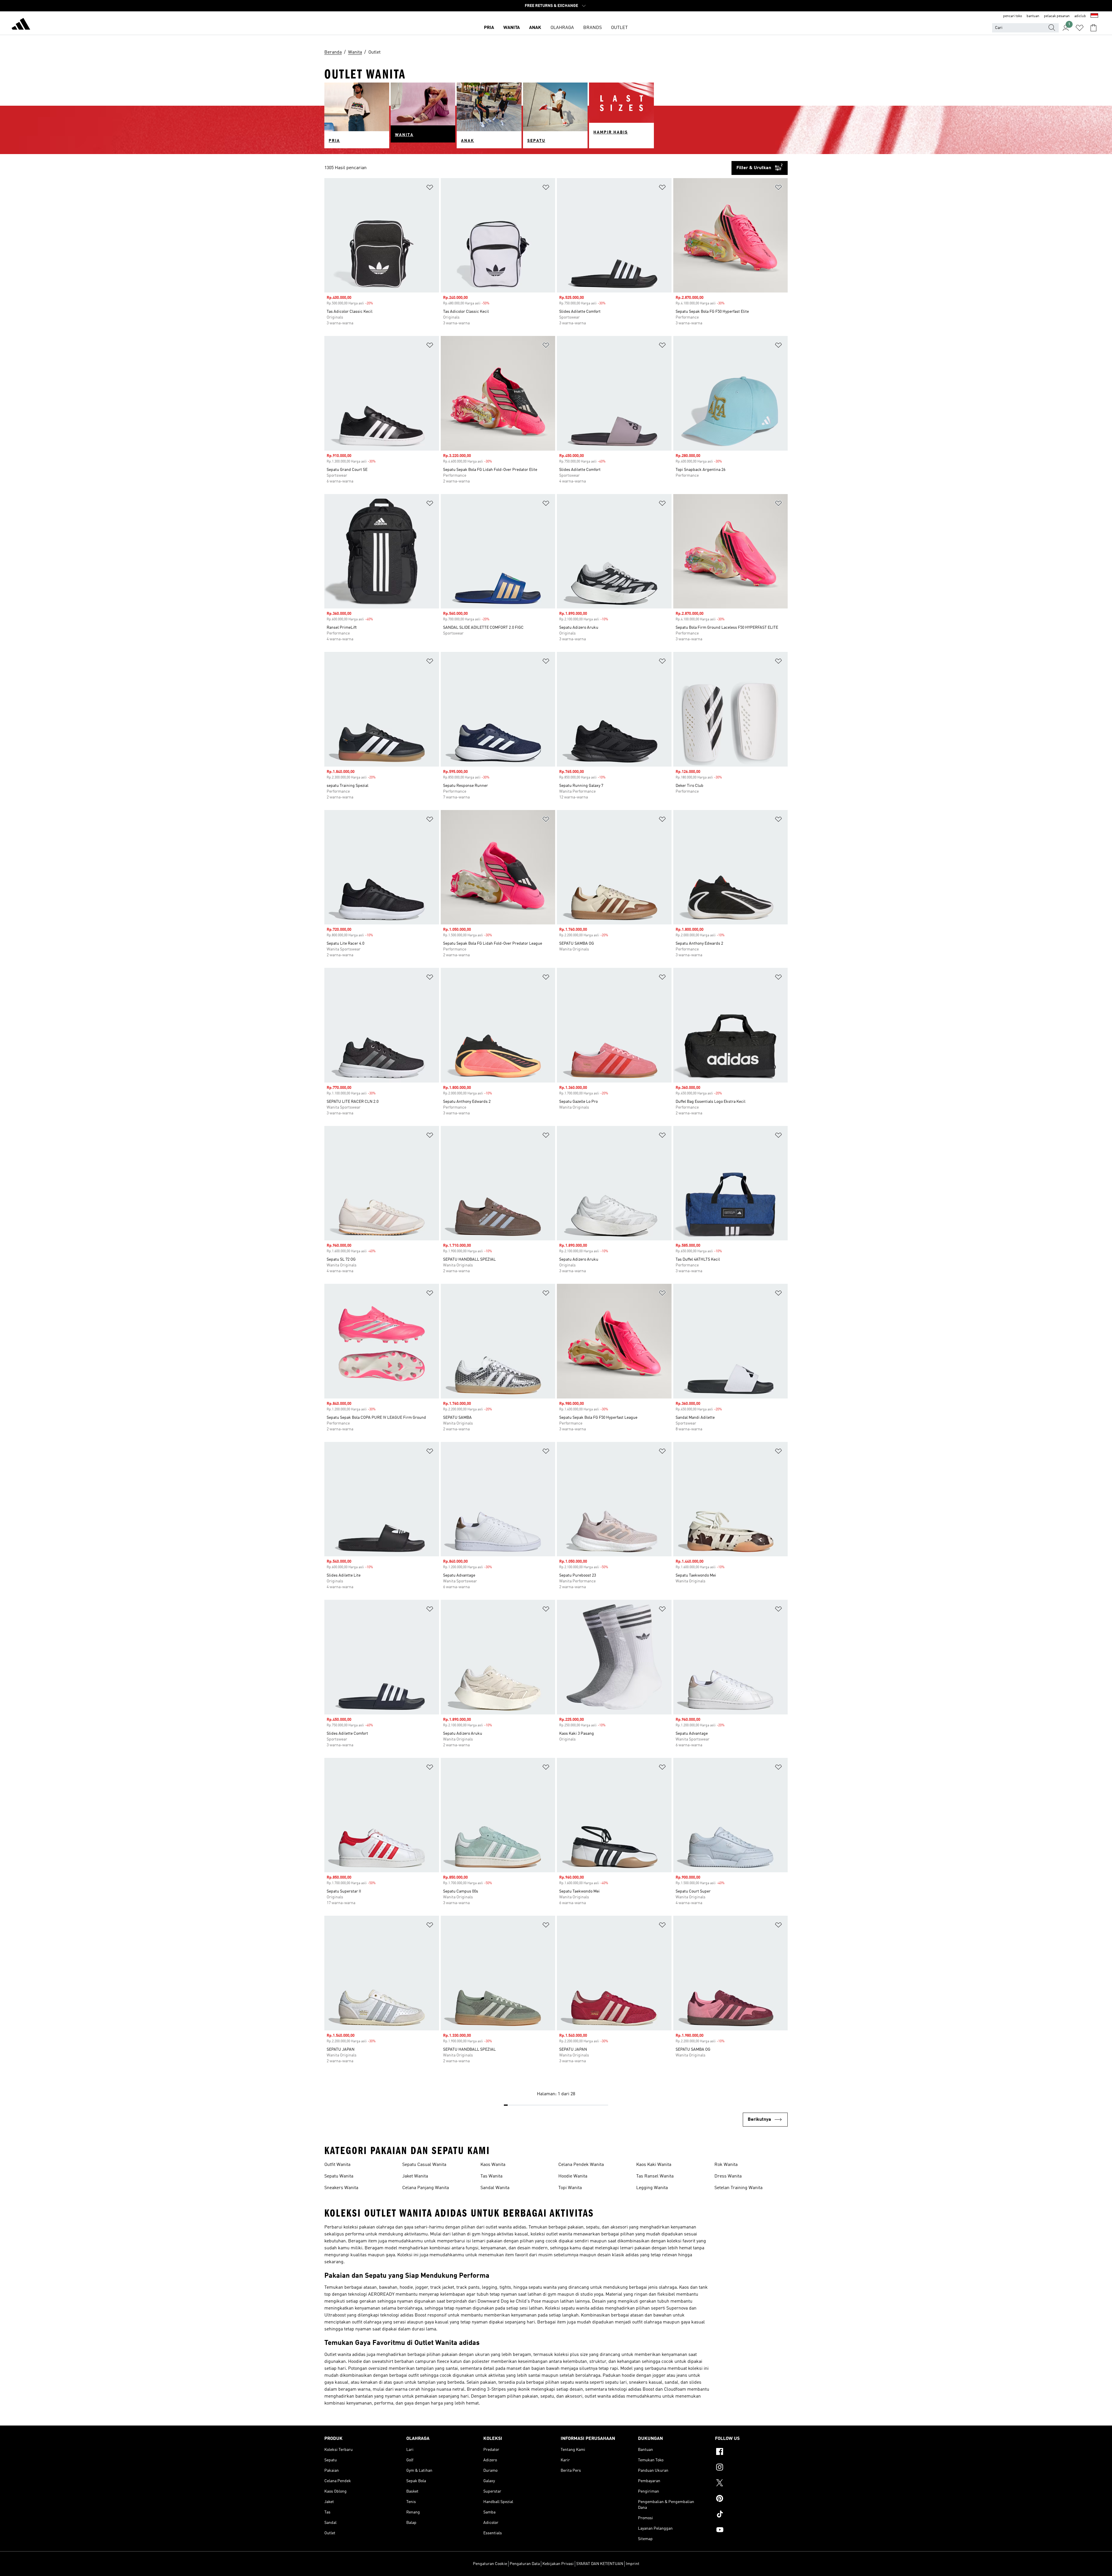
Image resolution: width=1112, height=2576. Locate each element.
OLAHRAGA (562, 28)
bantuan (1033, 16)
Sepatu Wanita (339, 2176)
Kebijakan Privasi (558, 2564)
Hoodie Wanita (573, 2176)
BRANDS (592, 28)
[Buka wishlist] (1080, 28)
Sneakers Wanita (341, 2188)
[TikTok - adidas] (751, 2515)
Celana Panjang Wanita (426, 2188)
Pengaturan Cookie (490, 2564)
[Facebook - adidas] (751, 2452)
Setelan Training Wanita (738, 2188)
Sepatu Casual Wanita (424, 2165)
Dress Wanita (728, 2176)
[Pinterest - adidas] (751, 2499)
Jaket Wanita (415, 2176)
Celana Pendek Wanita (581, 2165)
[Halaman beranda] (21, 25)
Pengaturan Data (525, 2564)
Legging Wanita (652, 2188)
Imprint (633, 2564)
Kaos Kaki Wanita (654, 2165)
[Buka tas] (1093, 28)
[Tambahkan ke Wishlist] (430, 188)
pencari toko (1013, 16)
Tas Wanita (491, 2176)
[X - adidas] (751, 2484)
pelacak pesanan (1057, 16)
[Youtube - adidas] (751, 2531)
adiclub (1080, 16)
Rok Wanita (726, 2165)
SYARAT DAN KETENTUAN (600, 2564)
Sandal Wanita (495, 2188)
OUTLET (619, 28)
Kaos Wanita (493, 2165)
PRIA (489, 28)
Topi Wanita (570, 2188)
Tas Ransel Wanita (655, 2176)
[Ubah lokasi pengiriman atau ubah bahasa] (1094, 16)
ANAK (535, 28)
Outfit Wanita (337, 2165)
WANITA (512, 28)
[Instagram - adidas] (751, 2468)
